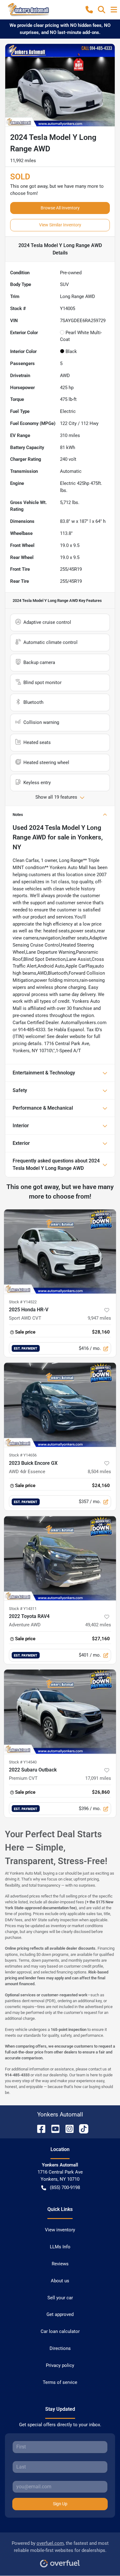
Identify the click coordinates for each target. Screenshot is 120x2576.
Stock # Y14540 (23, 1762)
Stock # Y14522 (23, 1302)
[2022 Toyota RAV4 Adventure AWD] (60, 1558)
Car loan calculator (60, 2331)
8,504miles (99, 1472)
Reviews (60, 2264)
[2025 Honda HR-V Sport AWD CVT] (60, 1252)
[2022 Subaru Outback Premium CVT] (60, 1712)
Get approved (60, 2314)
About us (60, 2281)
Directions (60, 2348)
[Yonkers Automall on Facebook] (39, 2128)
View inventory (60, 2230)
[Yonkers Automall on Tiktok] (81, 2128)
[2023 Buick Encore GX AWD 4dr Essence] (60, 1405)
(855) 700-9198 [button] (65, 2187)
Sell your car (60, 2298)
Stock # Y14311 (23, 1609)
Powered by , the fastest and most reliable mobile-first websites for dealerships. (60, 2547)
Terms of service (60, 2382)
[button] (89, 10)
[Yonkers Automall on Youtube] (53, 2128)
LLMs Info (60, 2247)
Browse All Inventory (60, 208)
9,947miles (99, 1318)
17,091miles (98, 1778)
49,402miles (98, 1625)
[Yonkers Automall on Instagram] (67, 2128)
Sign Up (60, 2504)
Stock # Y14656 (23, 1455)
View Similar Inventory (60, 225)
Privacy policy (60, 2365)
